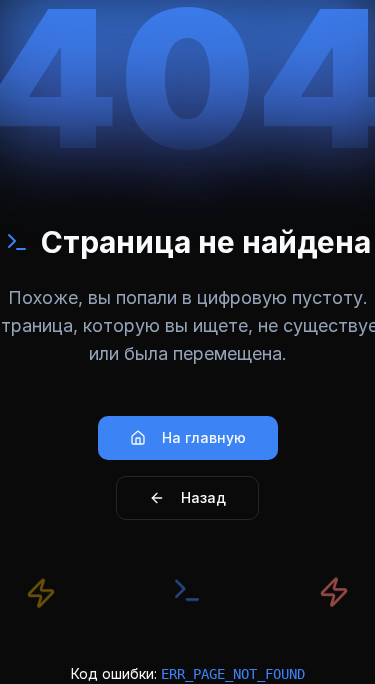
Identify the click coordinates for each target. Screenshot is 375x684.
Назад (203, 497)
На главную (204, 437)
